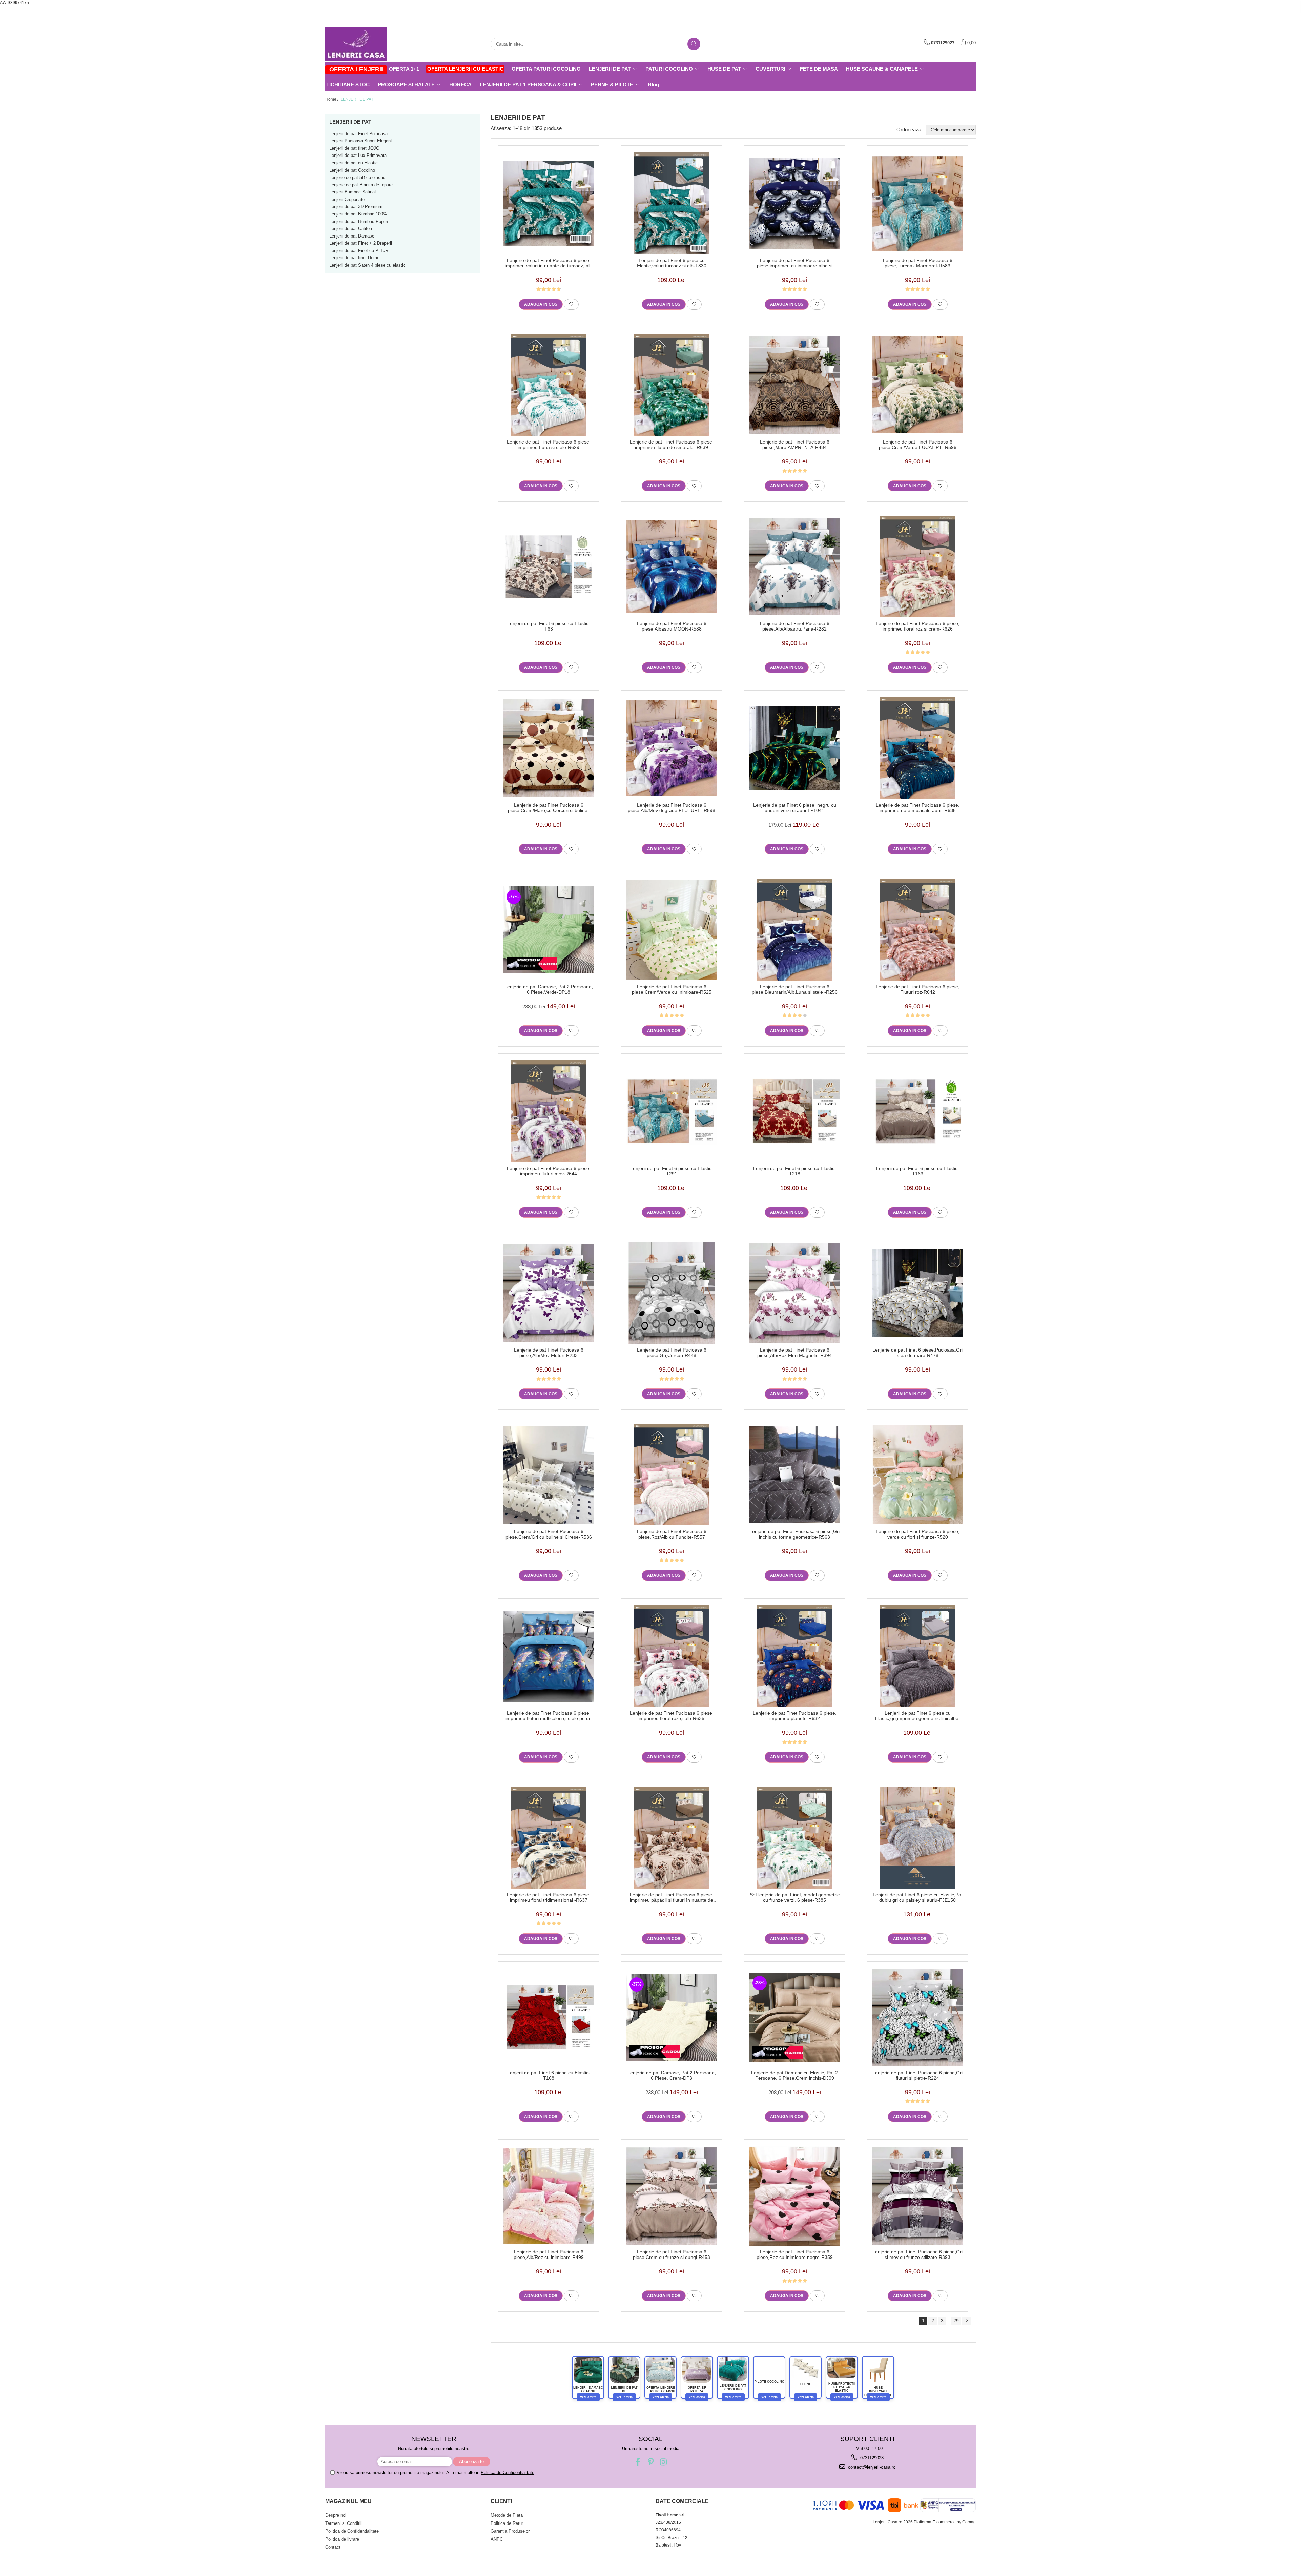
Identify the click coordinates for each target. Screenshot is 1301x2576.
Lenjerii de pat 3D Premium (356, 207)
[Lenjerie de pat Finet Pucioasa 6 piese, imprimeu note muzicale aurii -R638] (917, 748)
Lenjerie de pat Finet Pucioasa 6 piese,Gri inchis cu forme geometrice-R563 (794, 1534)
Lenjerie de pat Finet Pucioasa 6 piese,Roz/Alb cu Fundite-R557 (672, 1534)
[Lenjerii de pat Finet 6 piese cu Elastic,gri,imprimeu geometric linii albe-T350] (917, 1656)
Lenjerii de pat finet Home (354, 258)
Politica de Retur (507, 2523)
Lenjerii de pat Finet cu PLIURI (359, 251)
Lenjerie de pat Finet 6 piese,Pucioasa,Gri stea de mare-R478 (917, 1353)
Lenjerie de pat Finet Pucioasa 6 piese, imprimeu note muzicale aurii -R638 (918, 808)
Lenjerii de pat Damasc (352, 236)
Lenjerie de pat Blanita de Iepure (361, 185)
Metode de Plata (507, 2515)
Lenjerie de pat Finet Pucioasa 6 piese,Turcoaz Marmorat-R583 (918, 263)
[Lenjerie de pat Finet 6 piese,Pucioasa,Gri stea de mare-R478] (917, 1293)
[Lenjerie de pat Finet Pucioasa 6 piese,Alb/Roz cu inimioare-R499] (549, 2196)
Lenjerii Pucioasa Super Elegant (361, 141)
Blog (653, 85)
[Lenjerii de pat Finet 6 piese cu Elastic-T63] (549, 567)
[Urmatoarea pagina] (966, 2321)
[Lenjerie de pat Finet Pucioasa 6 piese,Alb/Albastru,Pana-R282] (794, 567)
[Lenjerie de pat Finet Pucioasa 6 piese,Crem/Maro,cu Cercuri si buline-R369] (549, 748)
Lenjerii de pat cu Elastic (354, 163)
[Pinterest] (651, 2462)
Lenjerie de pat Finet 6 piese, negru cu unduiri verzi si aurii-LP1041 (795, 808)
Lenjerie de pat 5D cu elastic (357, 177)
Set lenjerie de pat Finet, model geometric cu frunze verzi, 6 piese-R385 (795, 1897)
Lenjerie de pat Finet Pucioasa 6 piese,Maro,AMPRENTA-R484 (795, 445)
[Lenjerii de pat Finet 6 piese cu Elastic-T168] (549, 2017)
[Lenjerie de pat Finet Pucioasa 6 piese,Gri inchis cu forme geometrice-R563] (794, 1475)
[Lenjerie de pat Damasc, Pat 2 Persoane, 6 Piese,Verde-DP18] (549, 930)
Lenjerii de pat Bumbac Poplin (359, 221)
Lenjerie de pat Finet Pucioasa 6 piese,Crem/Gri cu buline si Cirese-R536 (549, 1534)
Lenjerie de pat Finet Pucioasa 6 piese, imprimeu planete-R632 (795, 1716)
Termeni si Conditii (343, 2523)
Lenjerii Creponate (347, 199)
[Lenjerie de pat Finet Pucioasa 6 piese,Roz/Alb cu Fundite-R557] (672, 1475)
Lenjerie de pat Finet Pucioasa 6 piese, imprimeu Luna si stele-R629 (549, 445)
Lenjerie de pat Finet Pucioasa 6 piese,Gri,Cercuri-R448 (672, 1353)
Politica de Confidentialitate (508, 2472)
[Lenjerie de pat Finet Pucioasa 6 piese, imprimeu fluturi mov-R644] (549, 1111)
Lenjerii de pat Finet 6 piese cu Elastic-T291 (672, 1171)
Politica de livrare (342, 2539)
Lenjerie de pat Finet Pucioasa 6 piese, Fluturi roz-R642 (918, 989)
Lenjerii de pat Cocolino (352, 170)
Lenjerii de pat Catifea (351, 229)
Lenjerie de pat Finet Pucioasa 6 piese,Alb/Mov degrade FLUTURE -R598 (672, 808)
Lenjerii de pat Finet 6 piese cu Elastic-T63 (549, 626)
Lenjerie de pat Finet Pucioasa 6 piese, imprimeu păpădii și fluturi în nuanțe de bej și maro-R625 (672, 1897)
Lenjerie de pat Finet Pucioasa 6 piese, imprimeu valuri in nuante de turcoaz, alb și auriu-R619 (549, 263)
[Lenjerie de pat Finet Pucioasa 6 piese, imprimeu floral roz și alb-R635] (672, 1656)
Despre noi (336, 2515)
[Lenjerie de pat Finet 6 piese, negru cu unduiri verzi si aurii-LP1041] (794, 748)
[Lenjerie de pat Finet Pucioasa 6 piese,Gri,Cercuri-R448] (672, 1293)
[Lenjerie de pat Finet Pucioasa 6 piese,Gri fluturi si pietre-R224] (917, 2017)
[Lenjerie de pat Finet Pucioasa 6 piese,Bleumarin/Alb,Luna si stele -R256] (794, 930)
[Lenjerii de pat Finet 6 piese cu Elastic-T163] (917, 1111)
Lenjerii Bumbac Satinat (353, 192)
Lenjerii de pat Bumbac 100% (358, 214)
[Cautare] (694, 44)
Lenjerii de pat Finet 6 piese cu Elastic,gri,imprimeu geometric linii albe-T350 (918, 1716)
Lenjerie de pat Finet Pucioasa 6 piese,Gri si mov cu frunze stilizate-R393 (917, 2254)
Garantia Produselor (510, 2531)
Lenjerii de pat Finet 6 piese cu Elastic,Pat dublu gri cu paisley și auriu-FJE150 (918, 1897)
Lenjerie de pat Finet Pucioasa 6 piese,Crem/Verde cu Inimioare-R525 (672, 989)
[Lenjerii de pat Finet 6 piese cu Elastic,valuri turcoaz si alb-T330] (672, 203)
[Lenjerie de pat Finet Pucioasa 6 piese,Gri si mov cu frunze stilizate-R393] (917, 2196)
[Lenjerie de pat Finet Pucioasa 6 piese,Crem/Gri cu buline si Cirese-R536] (549, 1475)
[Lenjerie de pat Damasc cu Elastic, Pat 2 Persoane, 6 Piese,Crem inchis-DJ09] (794, 2017)
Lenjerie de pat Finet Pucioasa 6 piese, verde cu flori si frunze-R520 (918, 1534)
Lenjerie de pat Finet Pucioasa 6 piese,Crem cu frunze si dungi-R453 (672, 2254)
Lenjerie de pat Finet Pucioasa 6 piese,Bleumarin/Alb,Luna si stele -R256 (795, 989)
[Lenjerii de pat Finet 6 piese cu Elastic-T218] (794, 1111)
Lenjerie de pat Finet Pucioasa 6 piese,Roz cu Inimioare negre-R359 (795, 2254)
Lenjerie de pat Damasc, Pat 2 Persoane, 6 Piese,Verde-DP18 (549, 989)
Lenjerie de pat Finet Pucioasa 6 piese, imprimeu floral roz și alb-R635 (672, 1716)
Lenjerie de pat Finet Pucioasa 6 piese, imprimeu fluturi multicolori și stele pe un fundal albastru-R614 (549, 1716)
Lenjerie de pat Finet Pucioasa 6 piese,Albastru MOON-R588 (672, 626)
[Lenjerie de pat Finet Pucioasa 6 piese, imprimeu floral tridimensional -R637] (549, 1838)
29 (956, 2321)
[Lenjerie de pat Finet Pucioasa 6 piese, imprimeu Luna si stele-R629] (549, 385)
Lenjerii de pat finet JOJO (354, 148)
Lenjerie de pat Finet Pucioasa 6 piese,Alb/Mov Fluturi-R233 (549, 1353)
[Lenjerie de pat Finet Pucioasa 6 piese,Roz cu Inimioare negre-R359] (794, 2196)
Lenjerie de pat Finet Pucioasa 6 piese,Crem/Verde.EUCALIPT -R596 (918, 445)
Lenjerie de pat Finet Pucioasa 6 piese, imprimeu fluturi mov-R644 (549, 1171)
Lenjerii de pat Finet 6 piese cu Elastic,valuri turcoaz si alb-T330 (672, 263)
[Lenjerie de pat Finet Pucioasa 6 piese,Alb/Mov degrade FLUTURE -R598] (672, 748)
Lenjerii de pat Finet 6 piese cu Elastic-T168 (549, 2075)
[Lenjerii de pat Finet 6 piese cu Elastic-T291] (672, 1111)
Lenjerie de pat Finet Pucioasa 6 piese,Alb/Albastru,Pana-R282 (795, 626)
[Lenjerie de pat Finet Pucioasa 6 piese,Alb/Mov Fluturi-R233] (549, 1293)
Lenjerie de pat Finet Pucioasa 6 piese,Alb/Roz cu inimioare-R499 (549, 2254)
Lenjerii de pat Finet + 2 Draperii (361, 243)
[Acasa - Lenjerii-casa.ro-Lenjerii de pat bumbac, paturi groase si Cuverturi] (359, 44)
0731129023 (871, 2458)
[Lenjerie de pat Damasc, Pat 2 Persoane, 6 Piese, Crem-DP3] (672, 2018)
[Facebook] (638, 2462)
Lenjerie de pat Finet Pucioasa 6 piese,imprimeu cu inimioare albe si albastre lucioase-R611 (795, 263)
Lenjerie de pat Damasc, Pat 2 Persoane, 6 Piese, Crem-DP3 (672, 2075)
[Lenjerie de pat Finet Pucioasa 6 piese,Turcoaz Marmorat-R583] (917, 203)
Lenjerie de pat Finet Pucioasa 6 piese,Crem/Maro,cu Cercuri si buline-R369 (549, 808)
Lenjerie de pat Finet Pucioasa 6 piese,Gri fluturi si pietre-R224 (917, 2075)
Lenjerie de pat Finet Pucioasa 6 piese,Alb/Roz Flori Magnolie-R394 (794, 1353)
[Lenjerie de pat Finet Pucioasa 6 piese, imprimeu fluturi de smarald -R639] (672, 385)
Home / (332, 99)
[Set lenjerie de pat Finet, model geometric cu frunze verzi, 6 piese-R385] (794, 1838)
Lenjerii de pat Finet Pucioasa (358, 134)
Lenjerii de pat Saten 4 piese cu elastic (367, 265)
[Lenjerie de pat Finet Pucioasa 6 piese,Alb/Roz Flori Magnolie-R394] (794, 1293)
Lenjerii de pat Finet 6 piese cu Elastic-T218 (795, 1171)
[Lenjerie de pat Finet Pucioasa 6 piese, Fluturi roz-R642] (917, 930)
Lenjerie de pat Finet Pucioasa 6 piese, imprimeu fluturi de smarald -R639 (672, 445)
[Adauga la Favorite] (571, 304)
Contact (333, 2547)
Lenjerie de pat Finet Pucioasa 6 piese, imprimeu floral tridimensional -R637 (549, 1897)
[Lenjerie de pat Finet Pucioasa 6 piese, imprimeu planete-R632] (794, 1656)
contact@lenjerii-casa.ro (871, 2467)
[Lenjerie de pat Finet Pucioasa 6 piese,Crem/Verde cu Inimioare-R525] (672, 930)
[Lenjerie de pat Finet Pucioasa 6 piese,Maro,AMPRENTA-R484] (794, 385)
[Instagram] (664, 2462)
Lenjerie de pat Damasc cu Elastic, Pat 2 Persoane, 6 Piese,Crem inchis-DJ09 (794, 2075)
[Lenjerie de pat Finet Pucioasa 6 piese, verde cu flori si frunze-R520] (917, 1475)
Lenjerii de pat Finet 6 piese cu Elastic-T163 (918, 1171)
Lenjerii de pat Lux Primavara (358, 155)
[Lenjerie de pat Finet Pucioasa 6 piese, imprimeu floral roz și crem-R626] (917, 566)
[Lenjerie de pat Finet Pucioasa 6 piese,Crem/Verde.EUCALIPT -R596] (917, 385)
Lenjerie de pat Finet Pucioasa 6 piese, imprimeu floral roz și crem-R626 (918, 626)
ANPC (497, 2539)
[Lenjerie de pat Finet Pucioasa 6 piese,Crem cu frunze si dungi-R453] (672, 2196)
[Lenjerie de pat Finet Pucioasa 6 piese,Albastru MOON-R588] (672, 566)
